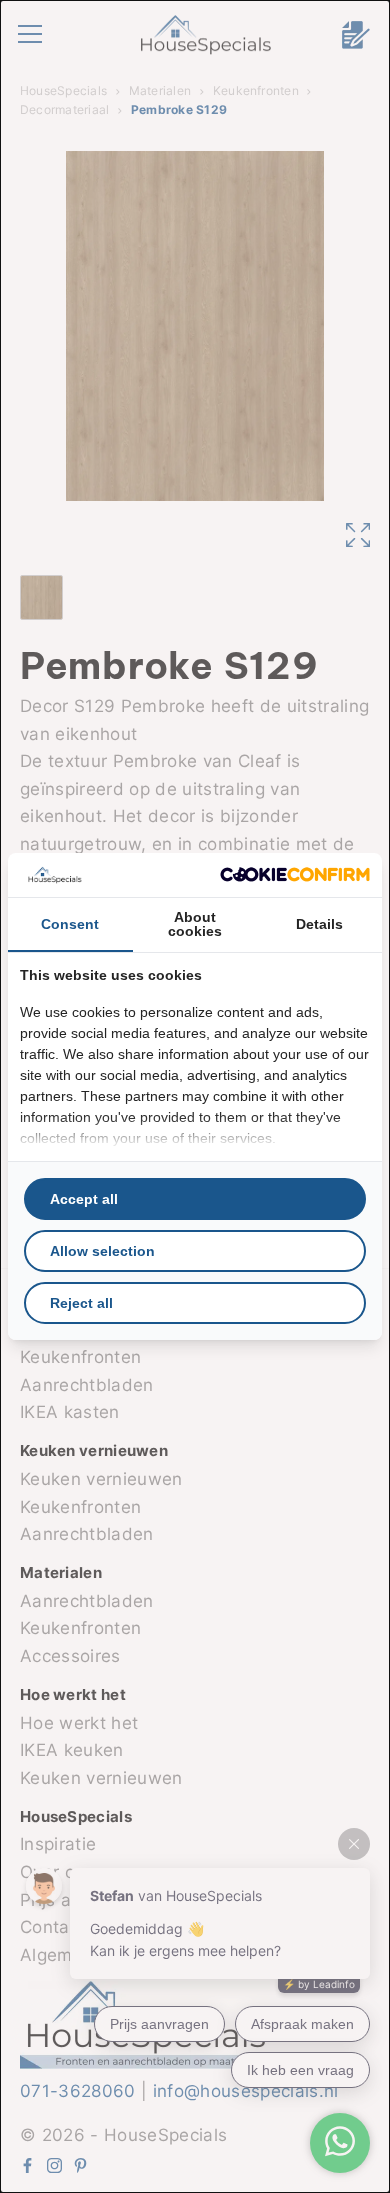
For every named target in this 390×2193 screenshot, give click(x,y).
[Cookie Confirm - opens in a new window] (295, 874)
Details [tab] (319, 924)
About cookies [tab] (195, 924)
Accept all (84, 1199)
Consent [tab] (70, 924)
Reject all (81, 1303)
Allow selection (102, 1251)
